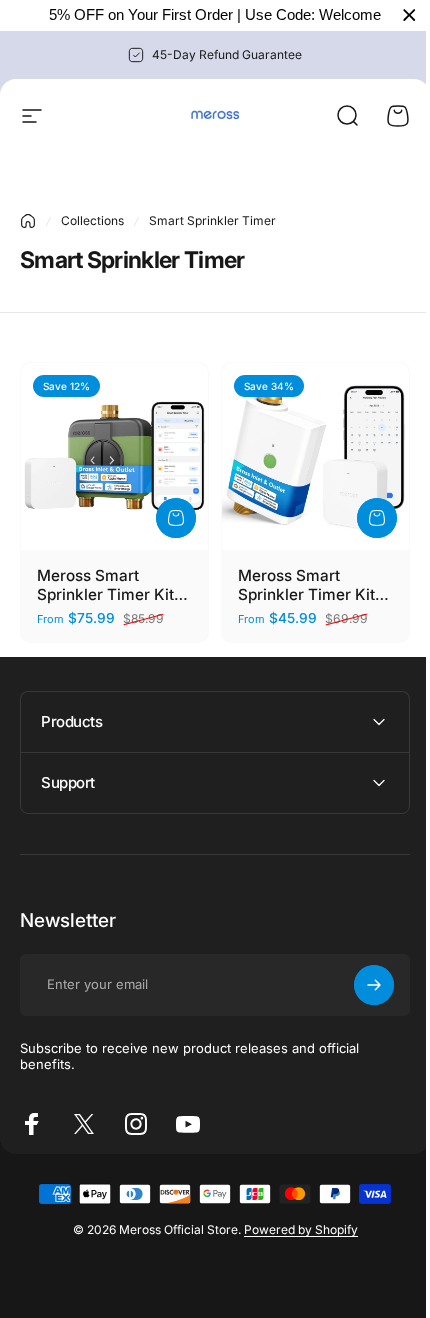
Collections (92, 220)
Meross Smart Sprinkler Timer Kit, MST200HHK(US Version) (108, 585)
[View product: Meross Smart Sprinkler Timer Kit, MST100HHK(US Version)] (377, 518)
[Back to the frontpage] (28, 221)
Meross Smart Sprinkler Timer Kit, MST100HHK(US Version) (309, 585)
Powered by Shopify (293, 1222)
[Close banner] (409, 15)
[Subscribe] (359, 977)
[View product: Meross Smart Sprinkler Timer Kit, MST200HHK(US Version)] (176, 518)
